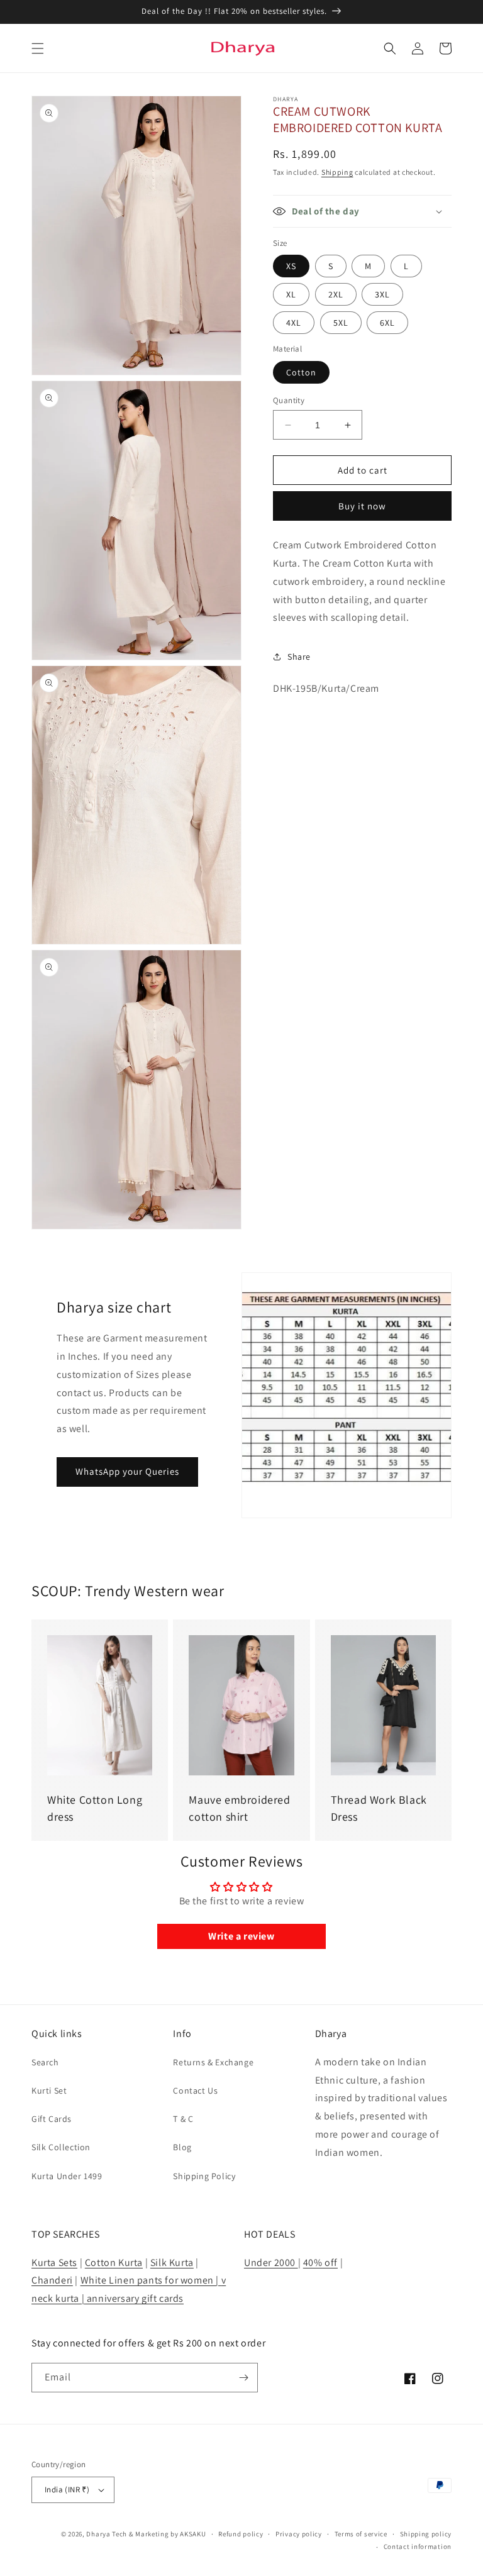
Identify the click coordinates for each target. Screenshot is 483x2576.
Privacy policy (299, 2534)
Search (45, 2062)
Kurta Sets (54, 2262)
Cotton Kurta (114, 2262)
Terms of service (361, 2534)
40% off (320, 2262)
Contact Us (195, 2090)
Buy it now (362, 506)
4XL (294, 323)
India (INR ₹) (67, 2490)
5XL (341, 323)
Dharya (98, 2534)
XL (291, 294)
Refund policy (241, 2534)
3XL (382, 294)
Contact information (418, 2546)
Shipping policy (426, 2534)
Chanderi (52, 2280)
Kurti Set (49, 2090)
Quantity (289, 400)
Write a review (241, 1936)
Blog (182, 2147)
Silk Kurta (172, 2262)
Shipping (337, 172)
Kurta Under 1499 (67, 2176)
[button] (38, 48)
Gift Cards (52, 2119)
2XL (336, 294)
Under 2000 (271, 2262)
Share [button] (299, 657)
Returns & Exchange (213, 2062)
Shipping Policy (204, 2176)
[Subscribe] (243, 2378)
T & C (183, 2119)
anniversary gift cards (134, 2298)
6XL (387, 323)
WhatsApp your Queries (127, 1471)
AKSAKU (193, 2534)
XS (291, 266)
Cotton (301, 372)
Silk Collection (61, 2147)
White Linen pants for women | (151, 2280)
